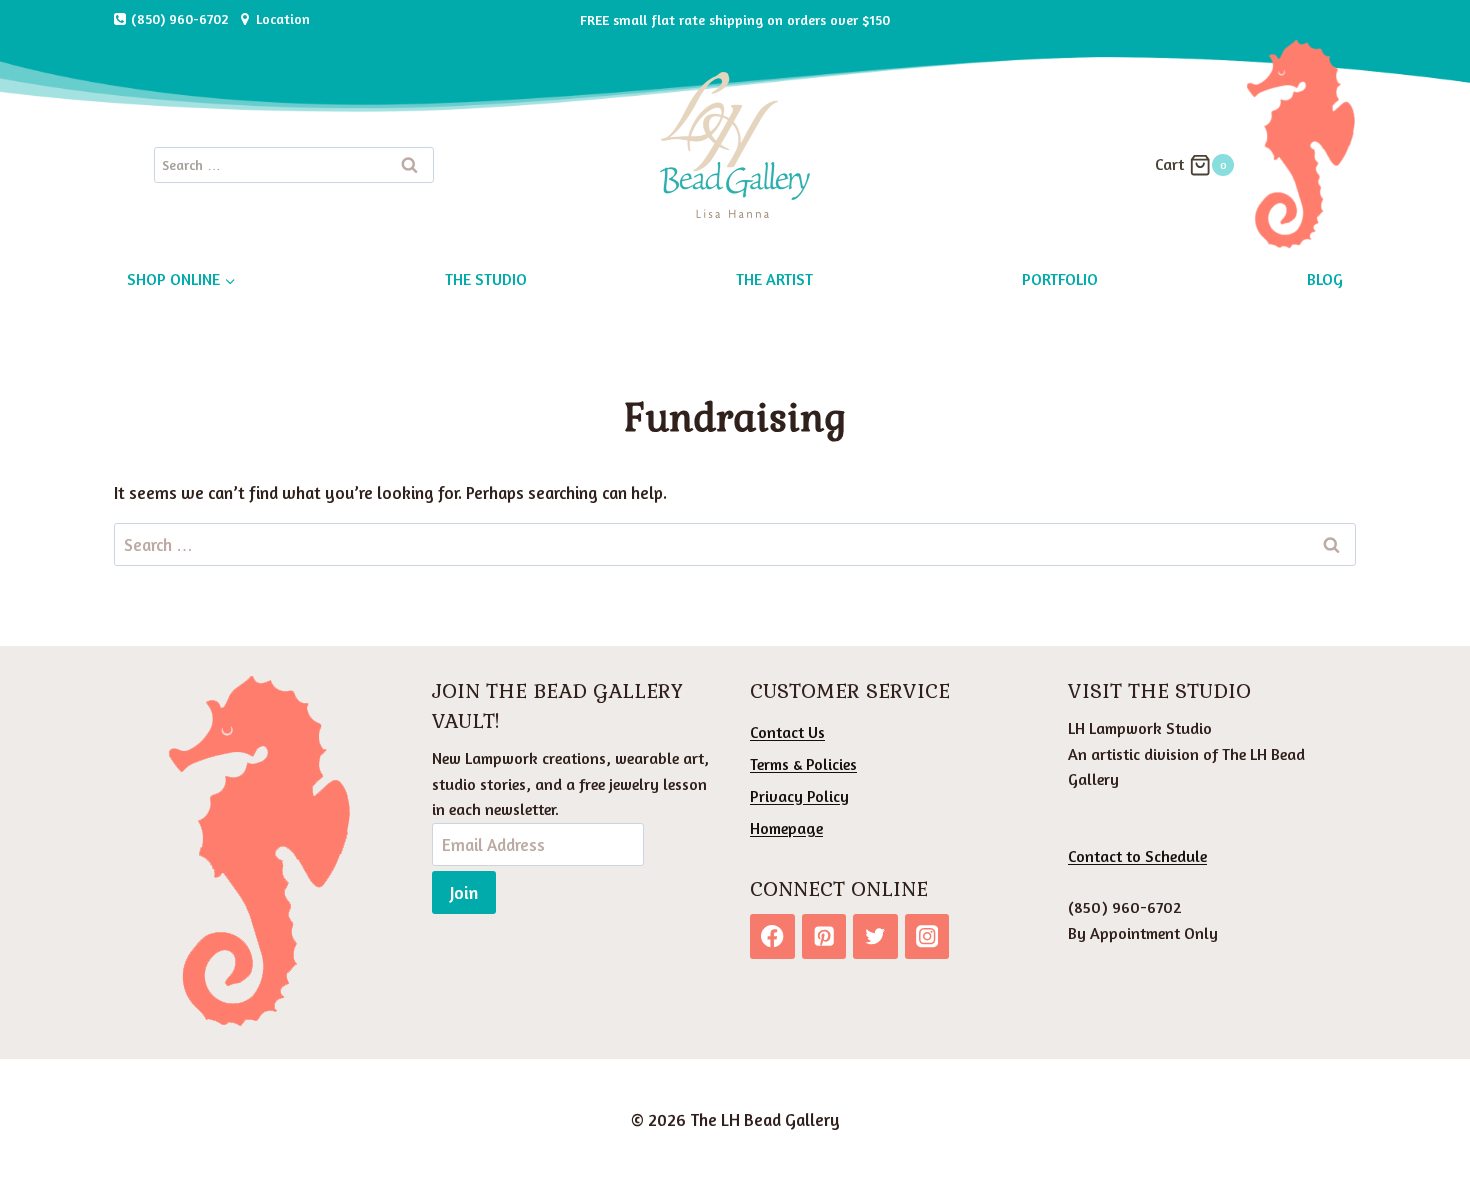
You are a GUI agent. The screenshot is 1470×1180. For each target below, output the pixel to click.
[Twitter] (875, 936)
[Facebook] (772, 936)
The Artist (774, 279)
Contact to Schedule (1137, 856)
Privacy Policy (799, 796)
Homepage (786, 828)
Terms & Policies (803, 764)
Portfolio (1060, 279)
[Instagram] (927, 936)
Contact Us (787, 732)
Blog (1325, 279)
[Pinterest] (824, 936)
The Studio (486, 279)
